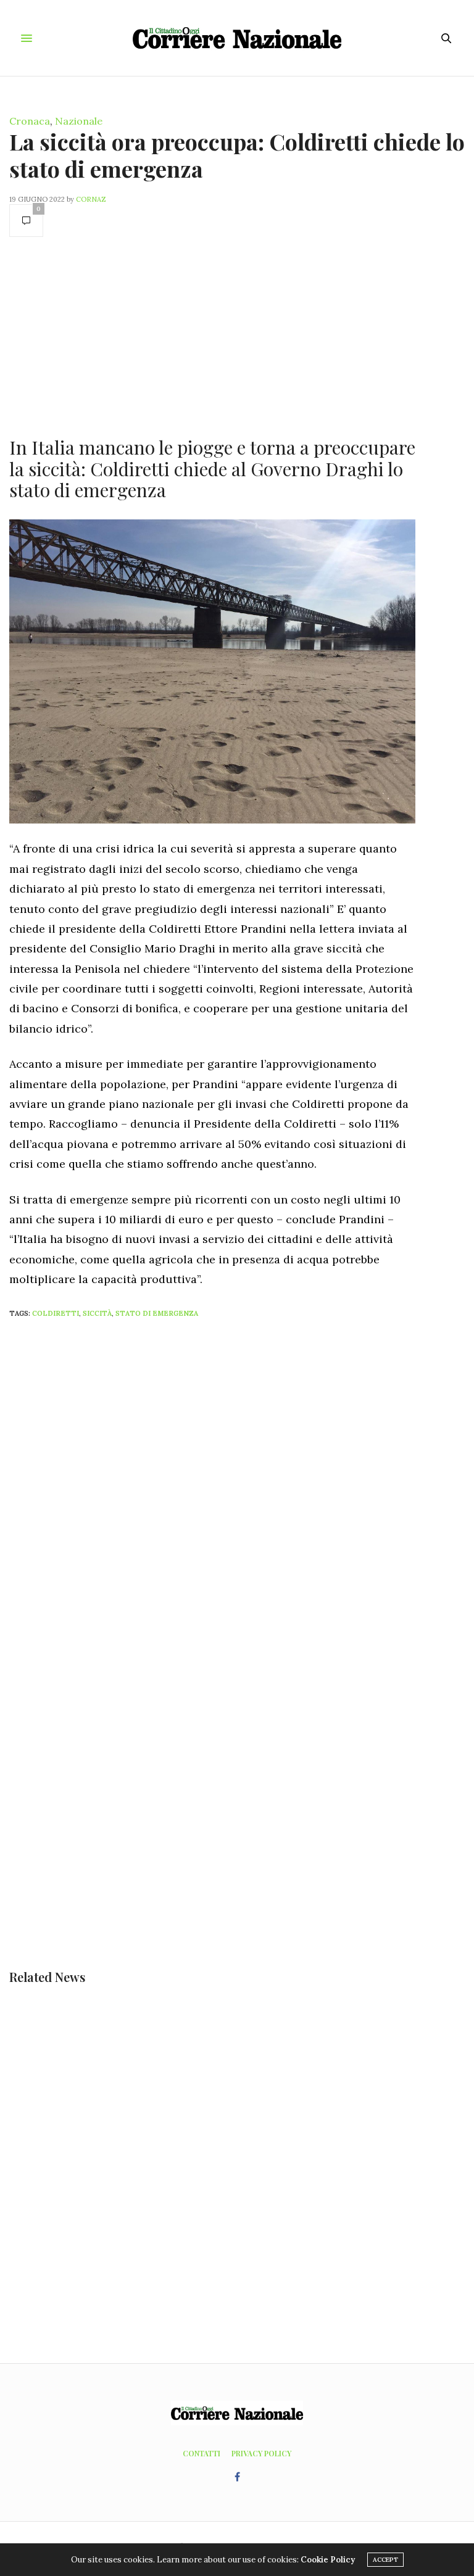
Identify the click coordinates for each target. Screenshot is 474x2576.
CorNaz (91, 199)
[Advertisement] (212, 336)
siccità (97, 1313)
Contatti (202, 2453)
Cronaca (30, 121)
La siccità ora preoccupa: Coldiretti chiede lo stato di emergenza (237, 155)
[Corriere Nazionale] (237, 38)
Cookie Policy (328, 2560)
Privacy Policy (261, 2453)
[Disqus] (237, 1491)
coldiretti (56, 1313)
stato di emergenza (157, 1313)
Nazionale (79, 121)
